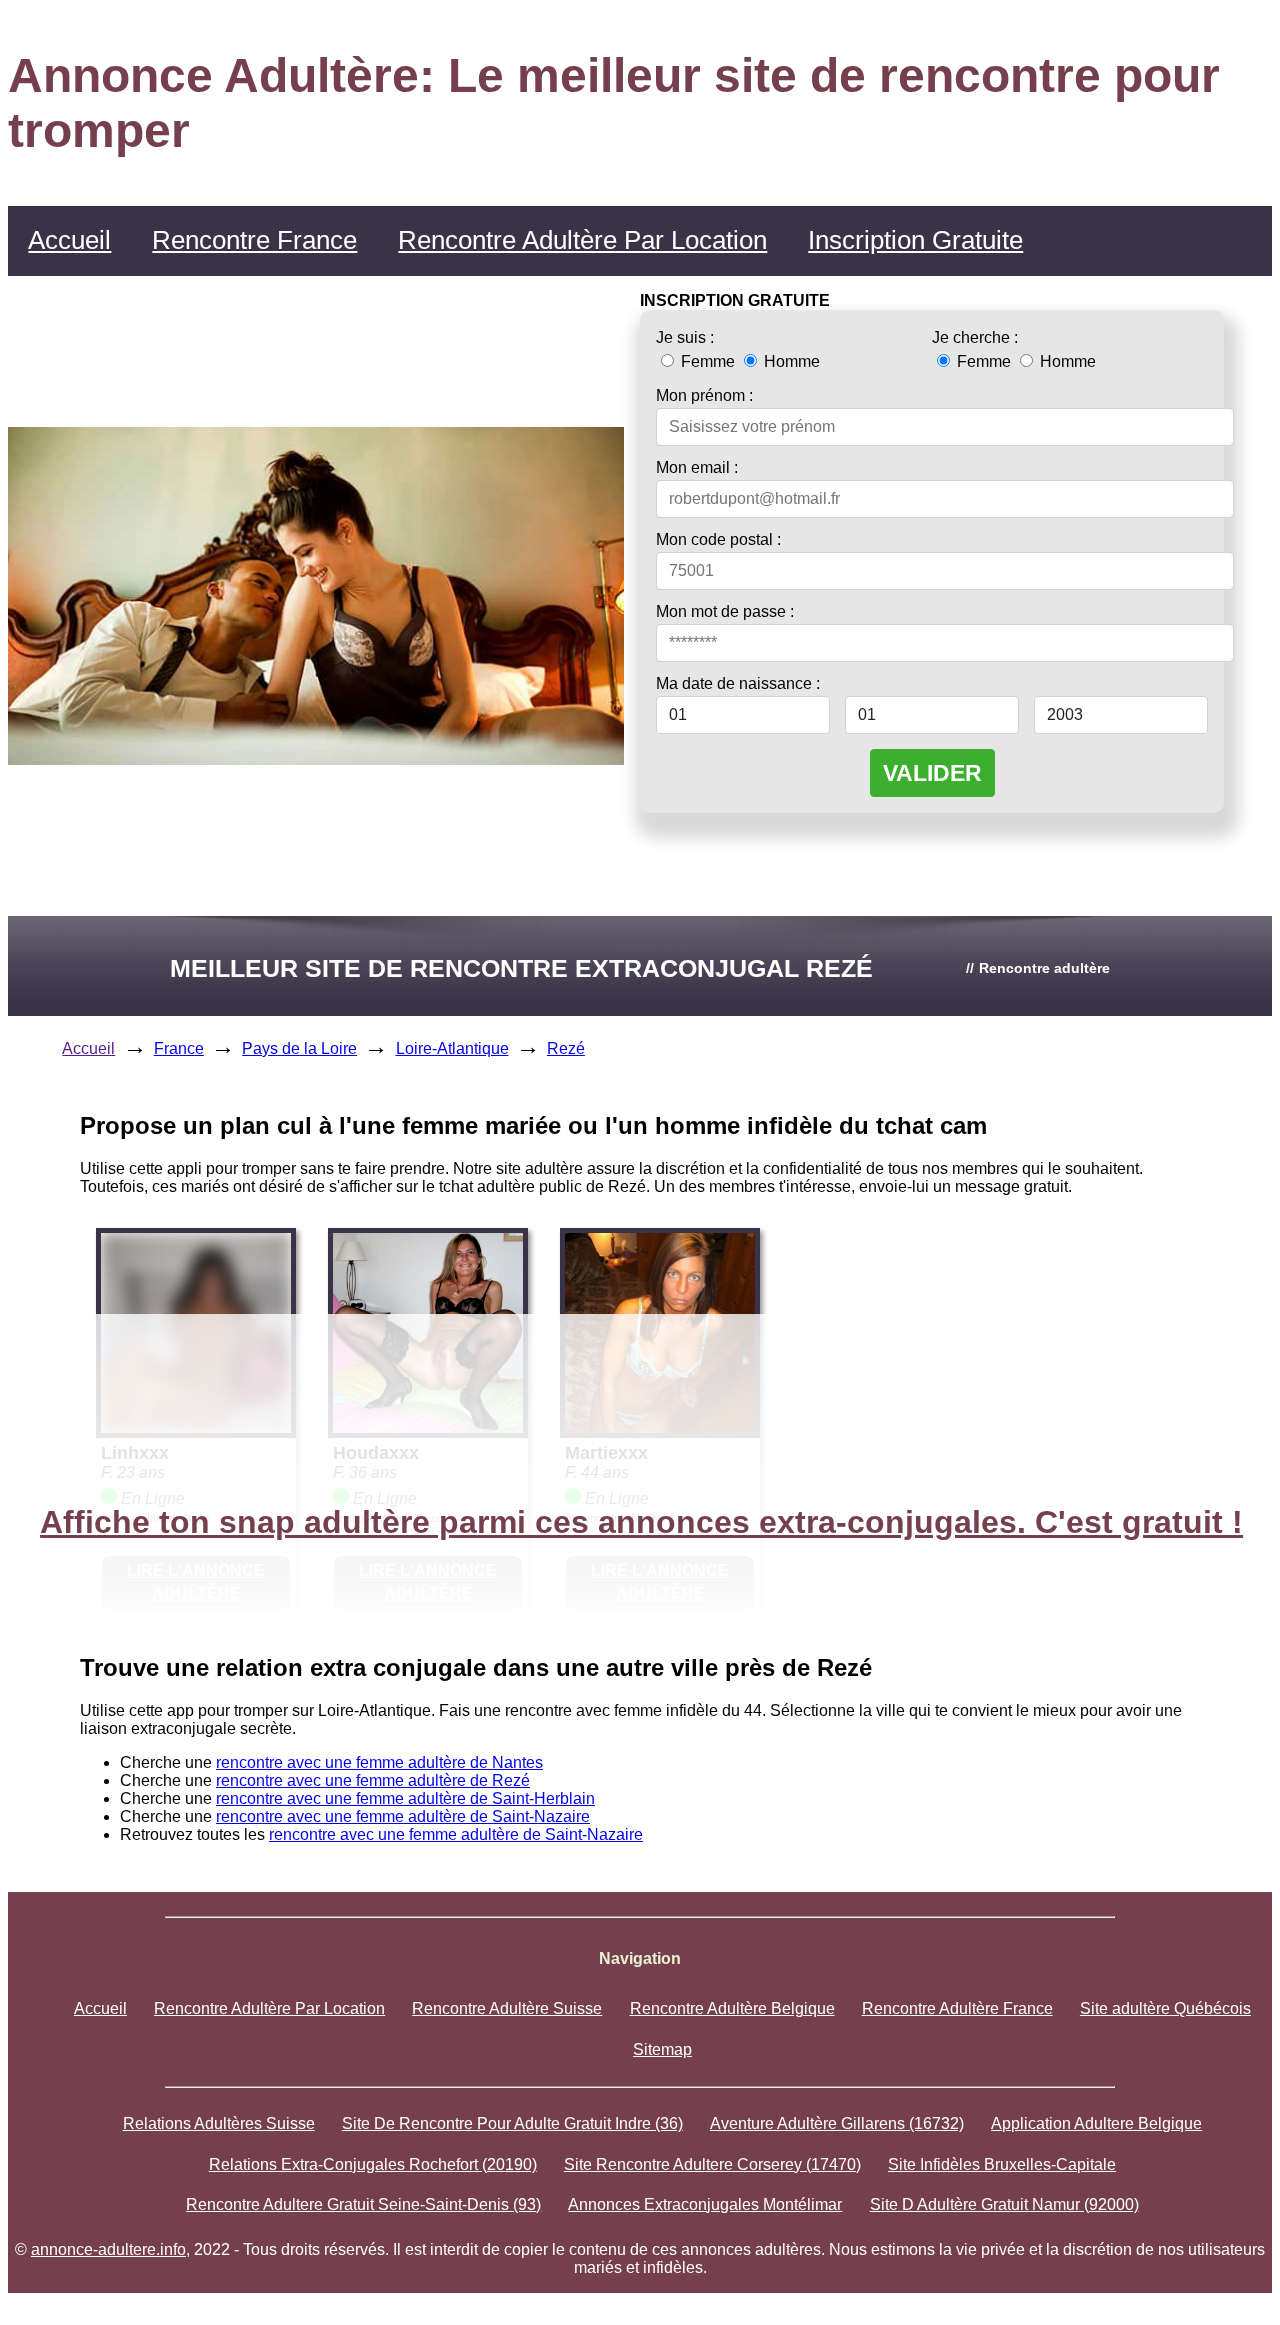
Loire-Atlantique (452, 1048)
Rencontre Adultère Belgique (732, 2008)
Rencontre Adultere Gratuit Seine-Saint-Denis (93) (363, 2204)
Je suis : (685, 337)
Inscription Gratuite (915, 240)
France (179, 1048)
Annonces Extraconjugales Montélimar (705, 2204)
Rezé (566, 1048)
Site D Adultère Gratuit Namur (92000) (1004, 2204)
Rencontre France (254, 240)
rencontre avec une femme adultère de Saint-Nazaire (403, 1816)
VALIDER (932, 773)
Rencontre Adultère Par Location (582, 240)
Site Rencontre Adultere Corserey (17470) (712, 2164)
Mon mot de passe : (725, 611)
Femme (708, 361)
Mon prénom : (704, 395)
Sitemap (662, 2049)
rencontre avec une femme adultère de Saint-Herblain (405, 1798)
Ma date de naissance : (738, 683)
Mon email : (697, 467)
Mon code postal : (718, 539)
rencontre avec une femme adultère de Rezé (373, 1780)
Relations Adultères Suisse (219, 2123)
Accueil (69, 240)
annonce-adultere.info (108, 2249)
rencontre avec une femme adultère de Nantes (379, 1762)
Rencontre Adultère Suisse (507, 2008)
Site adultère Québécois (1165, 2008)
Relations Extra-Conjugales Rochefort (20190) (373, 2164)
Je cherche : (975, 337)
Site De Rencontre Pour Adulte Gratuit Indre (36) (512, 2123)
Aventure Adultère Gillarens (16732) (837, 2123)
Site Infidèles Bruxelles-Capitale (1002, 2164)
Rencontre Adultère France (957, 2008)
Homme (790, 361)
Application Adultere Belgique (1096, 2123)
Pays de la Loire (299, 1048)
